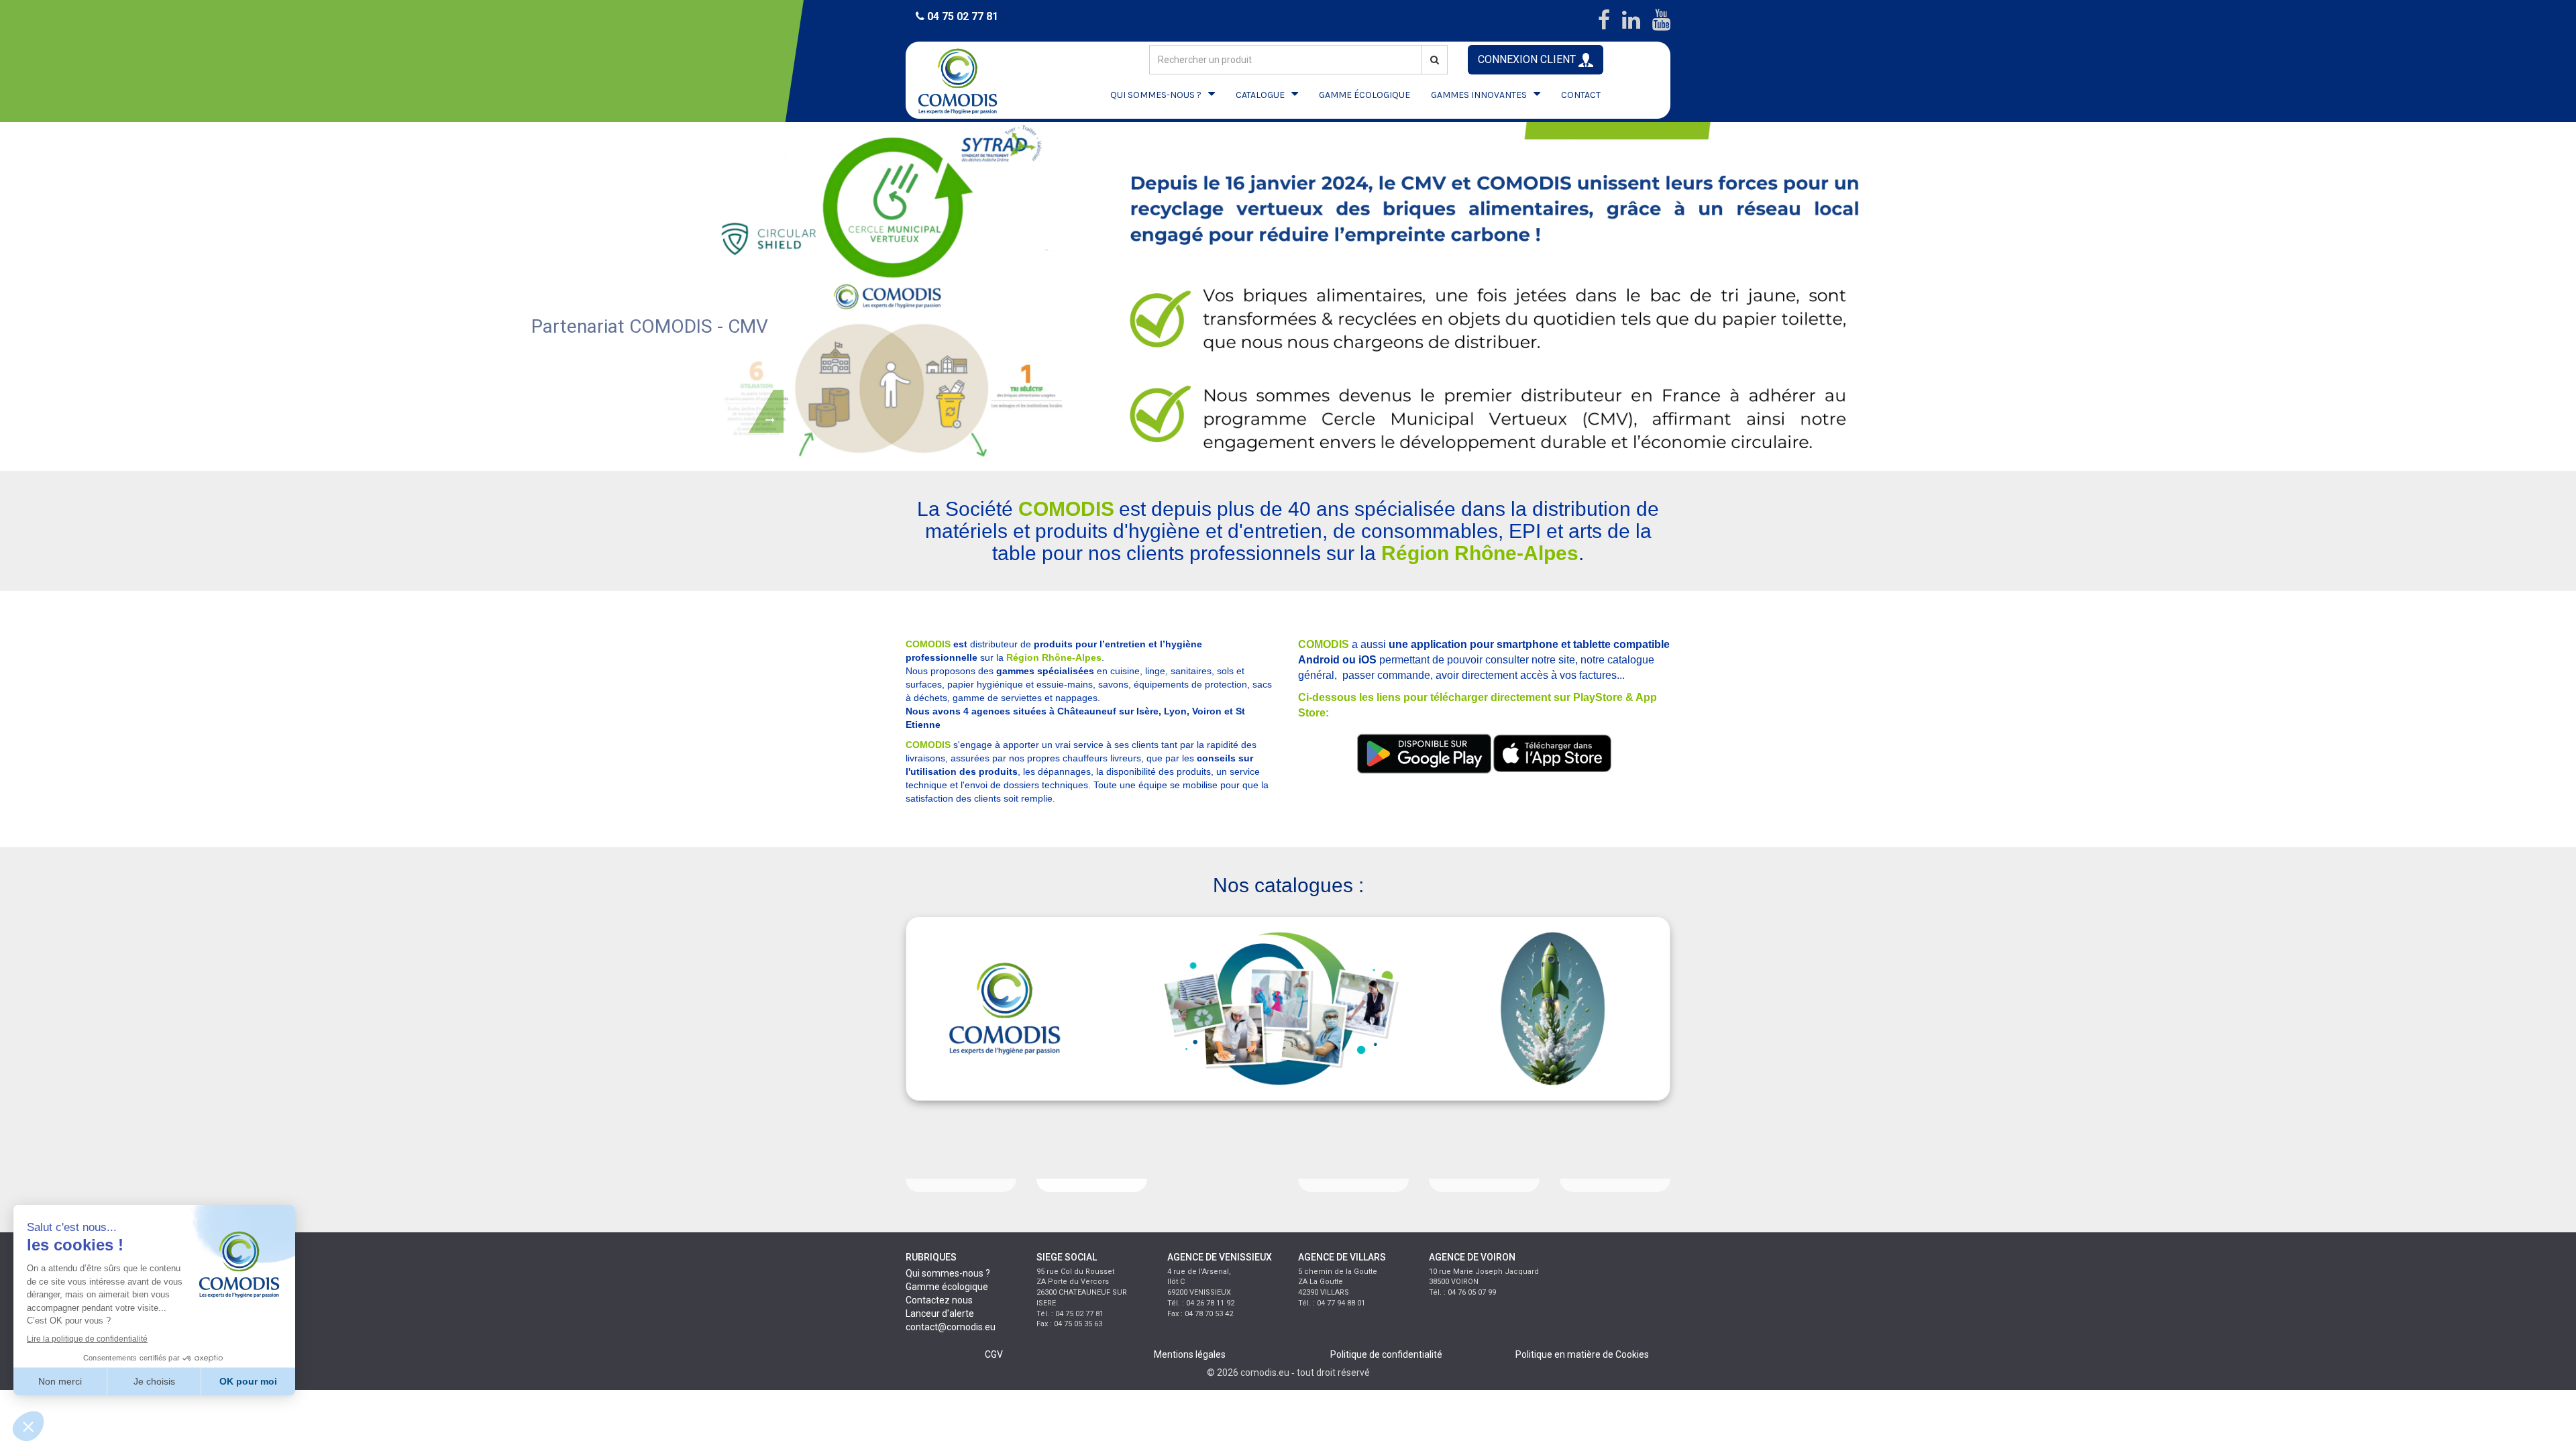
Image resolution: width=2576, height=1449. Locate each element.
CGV (994, 1354)
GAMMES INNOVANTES (1479, 95)
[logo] (969, 80)
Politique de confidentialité (1386, 1354)
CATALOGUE (1260, 95)
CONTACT (1581, 95)
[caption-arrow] (766, 409)
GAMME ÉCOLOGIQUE (1364, 95)
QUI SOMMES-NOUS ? (1156, 95)
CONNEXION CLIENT (1528, 59)
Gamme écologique (947, 1287)
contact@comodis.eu (951, 1327)
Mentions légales (1190, 1354)
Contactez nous (939, 1300)
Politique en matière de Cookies (1582, 1354)
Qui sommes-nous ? (948, 1273)
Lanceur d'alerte (940, 1313)
